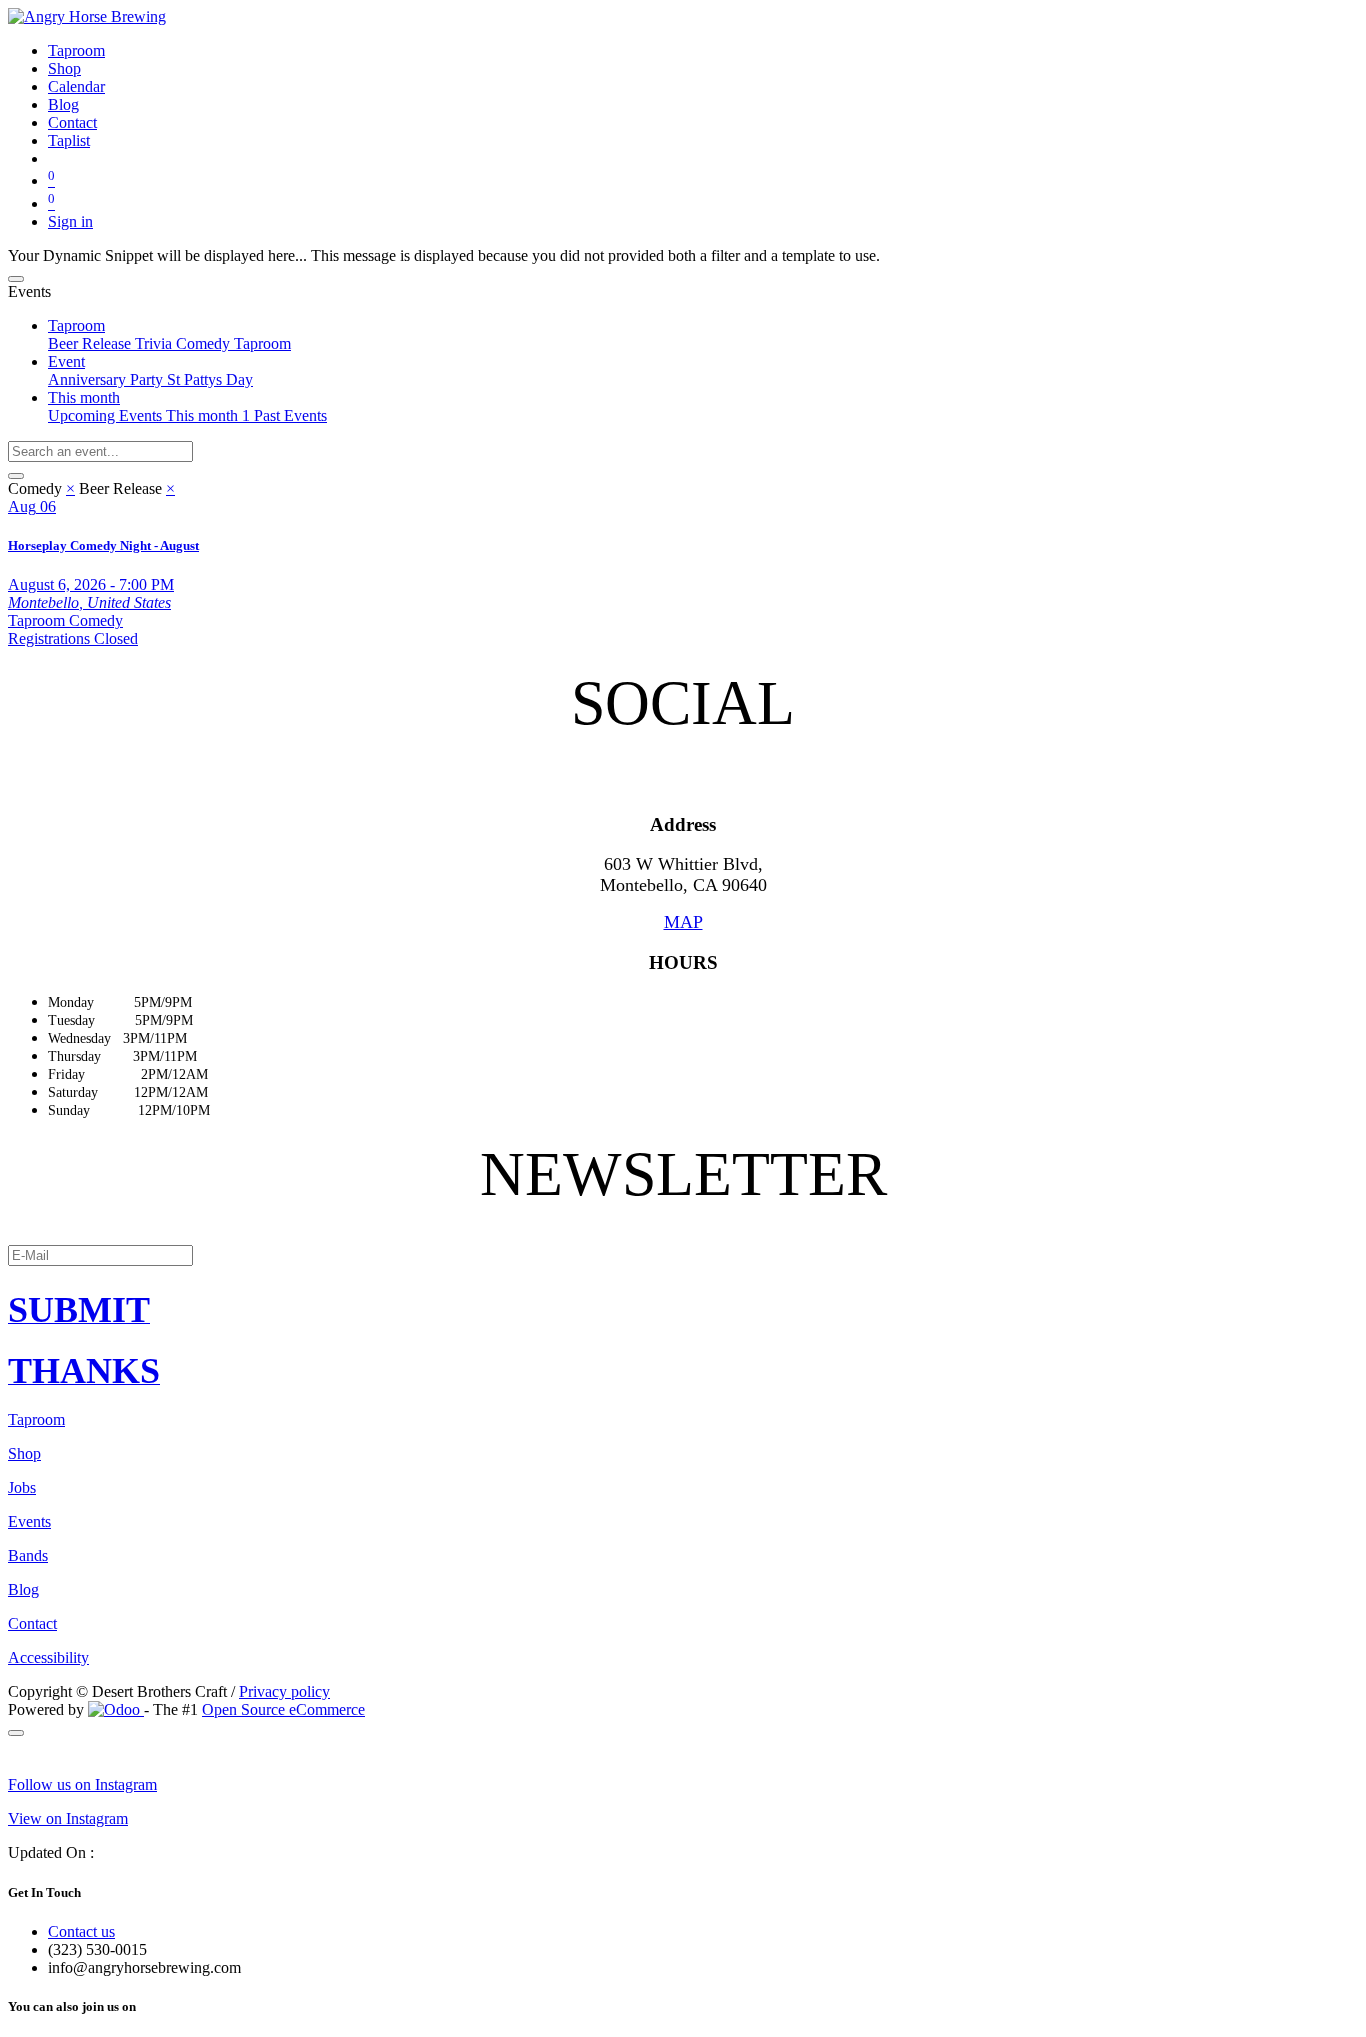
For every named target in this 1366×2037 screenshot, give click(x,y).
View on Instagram (68, 1818)
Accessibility (48, 1657)
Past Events (290, 415)
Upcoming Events (107, 415)
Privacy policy (284, 1691)
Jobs (22, 1487)
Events (29, 1521)
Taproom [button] (76, 325)
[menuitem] (76, 50)
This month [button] (84, 397)
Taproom (262, 343)
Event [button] (66, 361)
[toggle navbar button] (16, 279)
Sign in (70, 221)
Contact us (81, 1931)
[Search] (16, 476)
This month (208, 415)
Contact (32, 1623)
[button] (683, 1310)
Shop (24, 1453)
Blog (23, 1589)
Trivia (155, 343)
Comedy (205, 343)
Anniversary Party (107, 379)
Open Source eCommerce (283, 1709)
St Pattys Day (210, 379)
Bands (28, 1555)
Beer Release (91, 343)
